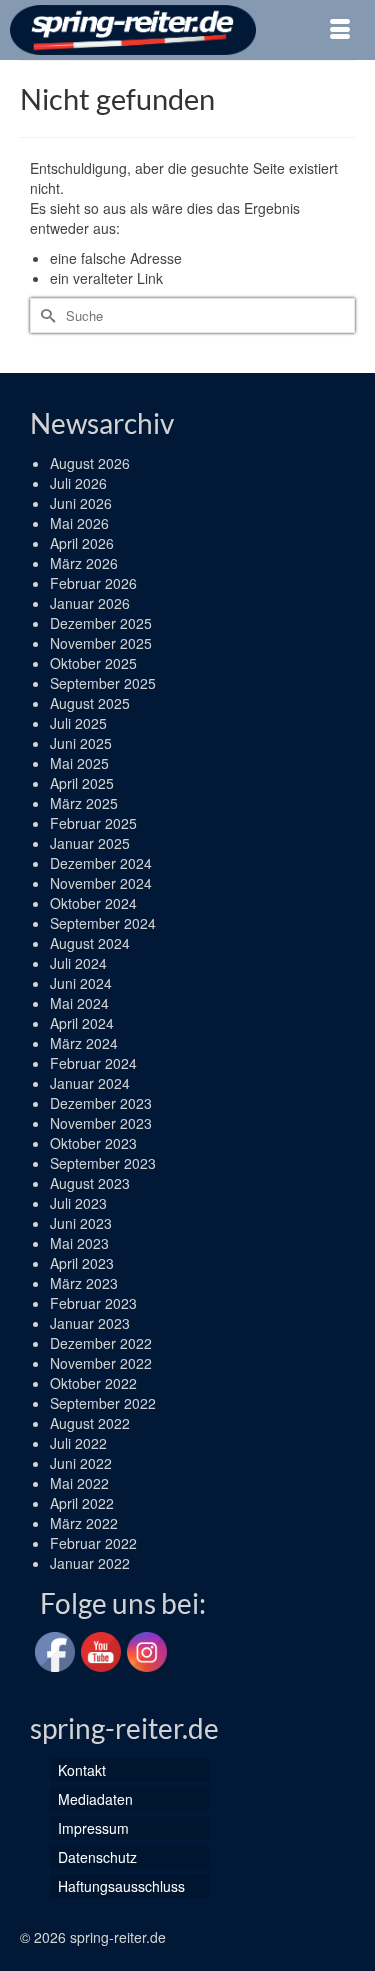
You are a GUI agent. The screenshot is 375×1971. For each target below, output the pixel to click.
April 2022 (82, 1503)
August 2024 (90, 943)
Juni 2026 (81, 503)
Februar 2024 (93, 1063)
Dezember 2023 (101, 1103)
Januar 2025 (90, 843)
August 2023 (90, 1183)
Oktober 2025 (93, 663)
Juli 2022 (78, 1443)
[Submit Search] (45, 315)
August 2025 (90, 703)
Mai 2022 (79, 1483)
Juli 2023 (78, 1203)
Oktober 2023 (93, 1143)
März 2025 (84, 803)
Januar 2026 (90, 603)
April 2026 (82, 543)
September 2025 (103, 683)
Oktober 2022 (93, 1383)
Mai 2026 (79, 523)
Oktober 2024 (93, 903)
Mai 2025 (79, 763)
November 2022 (101, 1363)
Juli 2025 (78, 723)
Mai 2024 (79, 1003)
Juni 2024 (81, 983)
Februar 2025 (93, 823)
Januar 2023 (90, 1323)
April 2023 (82, 1263)
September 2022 (103, 1403)
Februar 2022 (93, 1543)
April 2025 (82, 783)
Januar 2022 (90, 1563)
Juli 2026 (78, 483)
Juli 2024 (78, 963)
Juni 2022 (81, 1463)
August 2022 (90, 1423)
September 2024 (103, 923)
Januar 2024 (90, 1083)
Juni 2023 (81, 1223)
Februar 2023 (93, 1303)
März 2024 (84, 1043)
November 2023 (101, 1123)
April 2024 (82, 1023)
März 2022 (84, 1523)
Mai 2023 (79, 1243)
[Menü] (340, 30)
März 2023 (84, 1283)
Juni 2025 (81, 743)
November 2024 (101, 883)
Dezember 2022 (101, 1343)
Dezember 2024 (101, 863)
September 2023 (103, 1163)
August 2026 (90, 463)
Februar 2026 (93, 583)
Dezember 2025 (101, 623)
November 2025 (101, 643)
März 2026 (84, 563)
